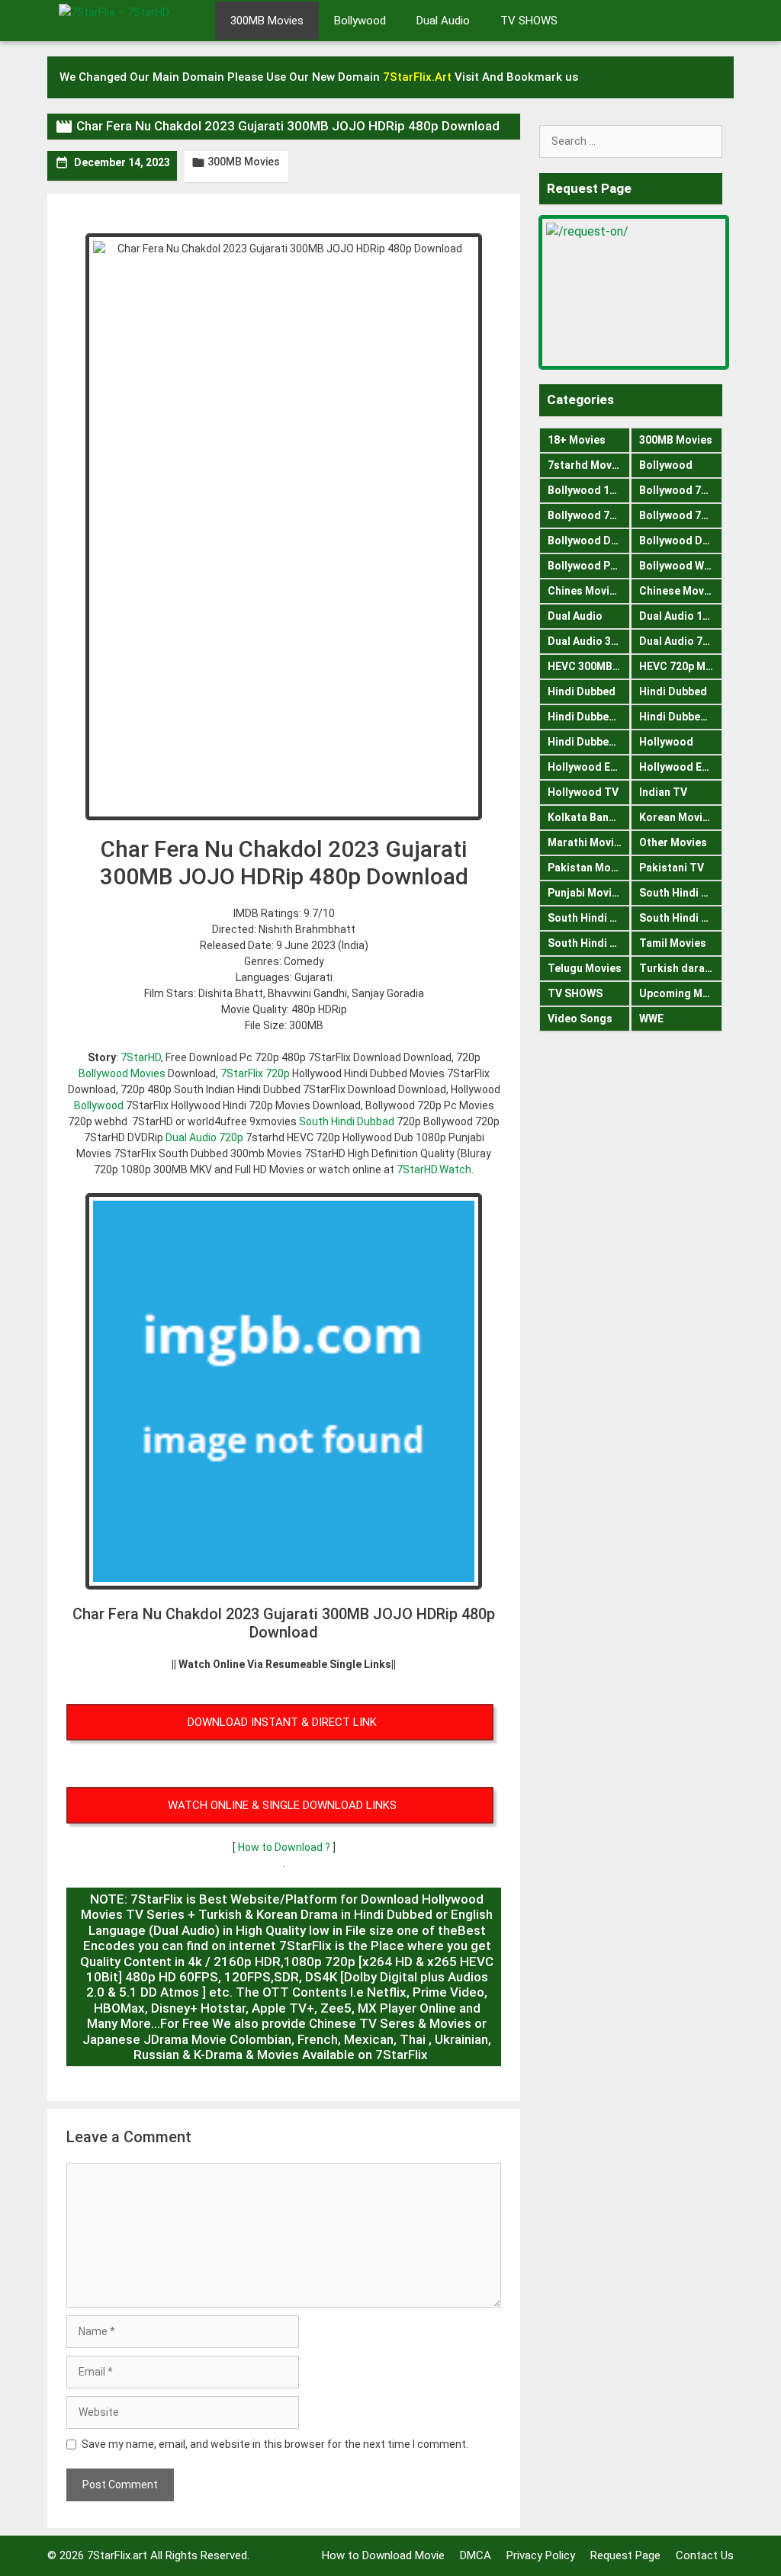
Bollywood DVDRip (589, 541)
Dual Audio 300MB (589, 641)
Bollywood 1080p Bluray (589, 490)
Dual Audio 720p (204, 1137)
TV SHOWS (529, 21)
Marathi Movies (587, 842)
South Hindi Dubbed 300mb (681, 918)
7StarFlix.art (117, 2555)
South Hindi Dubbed (681, 893)
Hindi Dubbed (582, 691)
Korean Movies (677, 817)
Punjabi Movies (586, 893)
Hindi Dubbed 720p (589, 742)
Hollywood (666, 742)
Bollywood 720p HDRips (681, 515)
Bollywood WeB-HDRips (681, 566)
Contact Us (705, 2555)
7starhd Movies (587, 465)
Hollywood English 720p (681, 767)
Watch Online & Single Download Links (282, 1805)
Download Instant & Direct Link (282, 1722)
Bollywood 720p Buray (681, 490)
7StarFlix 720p (255, 1073)
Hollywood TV (583, 792)
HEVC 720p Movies (681, 666)
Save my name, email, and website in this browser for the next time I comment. (275, 2444)
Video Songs (580, 1019)
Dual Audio (443, 21)
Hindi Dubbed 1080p (589, 717)
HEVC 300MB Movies (589, 666)
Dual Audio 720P (680, 641)
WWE (651, 1019)
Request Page (625, 2555)
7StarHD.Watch (434, 1169)
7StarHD (141, 1057)
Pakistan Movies (589, 868)
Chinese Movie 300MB (681, 591)
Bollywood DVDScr (681, 541)
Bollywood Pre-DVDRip (589, 566)
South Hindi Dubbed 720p (589, 943)
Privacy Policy (541, 2555)
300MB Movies (267, 21)
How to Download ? (285, 1847)
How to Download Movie (383, 2555)
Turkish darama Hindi (681, 968)
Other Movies (673, 842)
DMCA (476, 2555)
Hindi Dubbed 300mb (681, 717)
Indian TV (663, 792)
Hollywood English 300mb (589, 767)
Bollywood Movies (122, 1073)
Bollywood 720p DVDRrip (589, 515)
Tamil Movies (673, 943)
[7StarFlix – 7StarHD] (131, 19)
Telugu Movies (585, 968)
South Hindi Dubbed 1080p (589, 918)
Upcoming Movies (681, 993)
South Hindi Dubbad (347, 1121)
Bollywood (360, 21)
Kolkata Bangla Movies (589, 817)
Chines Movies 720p (589, 591)
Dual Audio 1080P (681, 616)
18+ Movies (577, 440)
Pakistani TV (672, 868)
